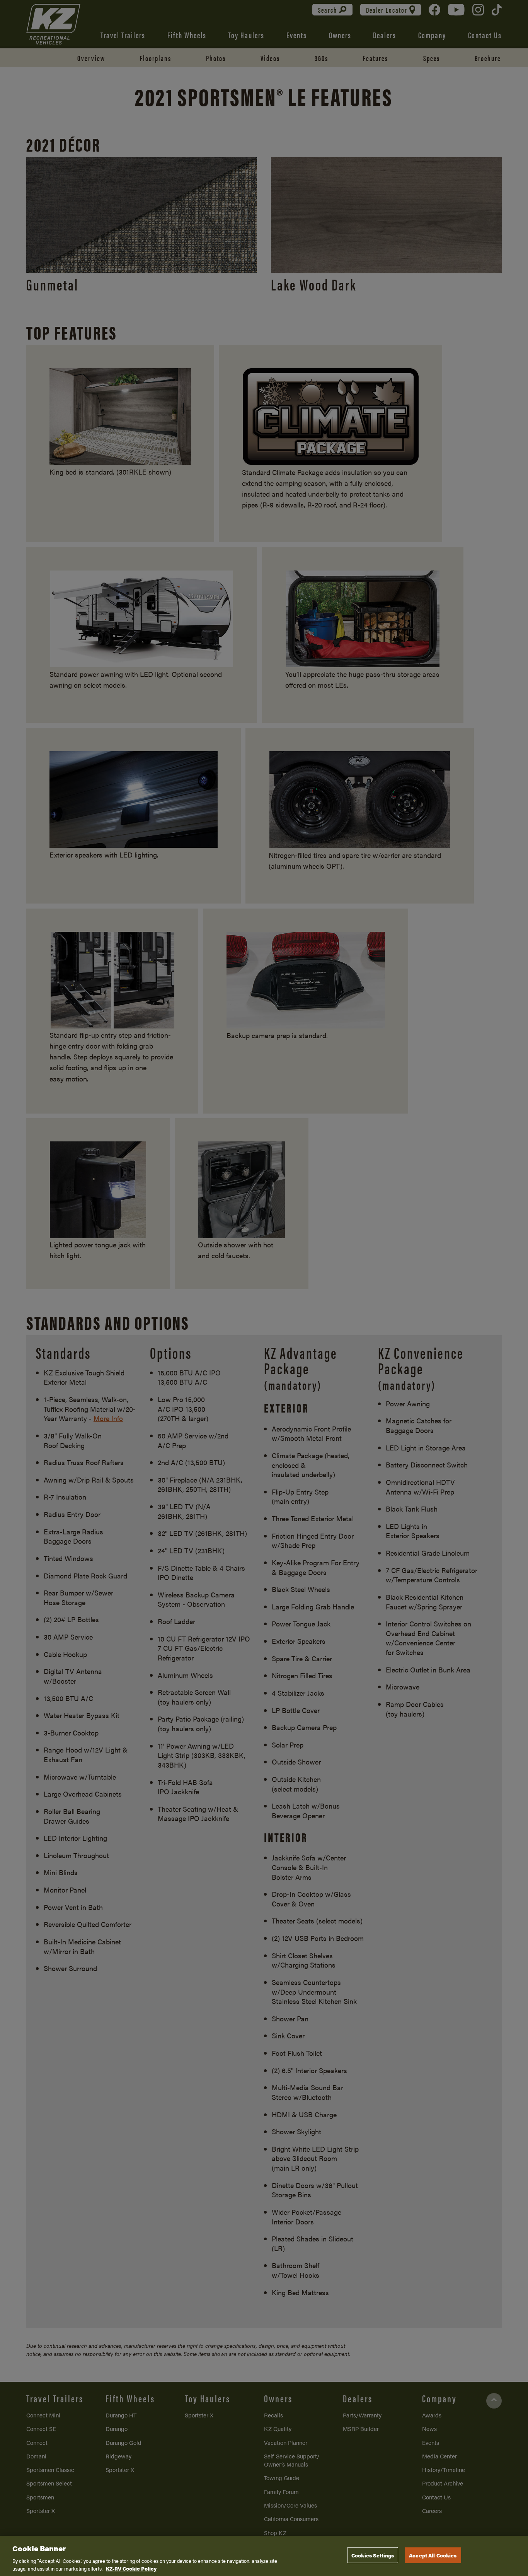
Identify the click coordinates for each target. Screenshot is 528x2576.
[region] (264, 2556)
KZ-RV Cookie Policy (131, 2568)
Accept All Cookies (433, 2555)
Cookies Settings (373, 2555)
